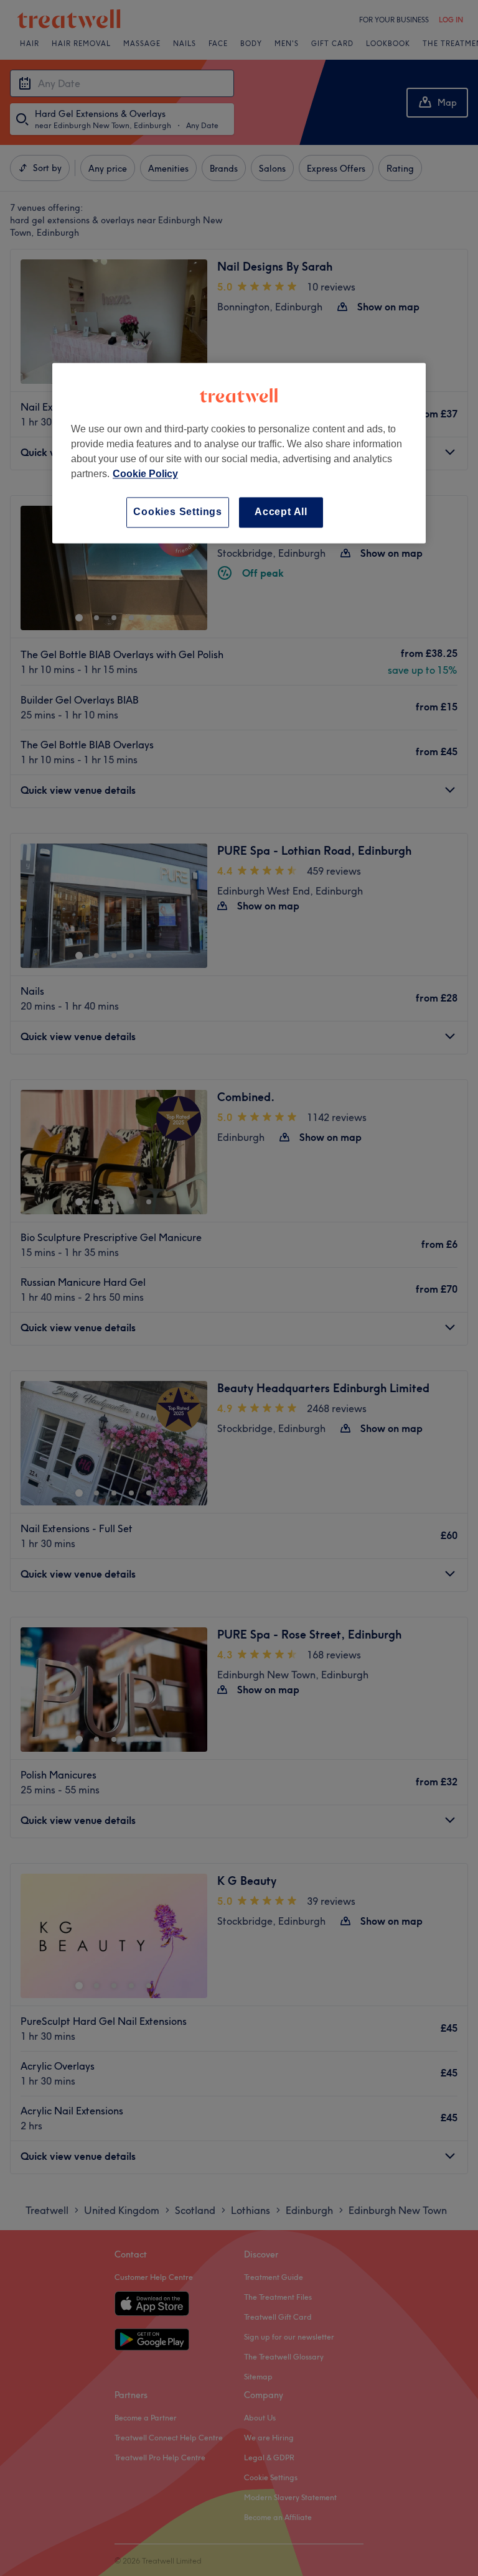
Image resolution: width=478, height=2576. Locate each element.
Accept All (281, 512)
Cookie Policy (145, 474)
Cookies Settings (178, 512)
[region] (239, 453)
